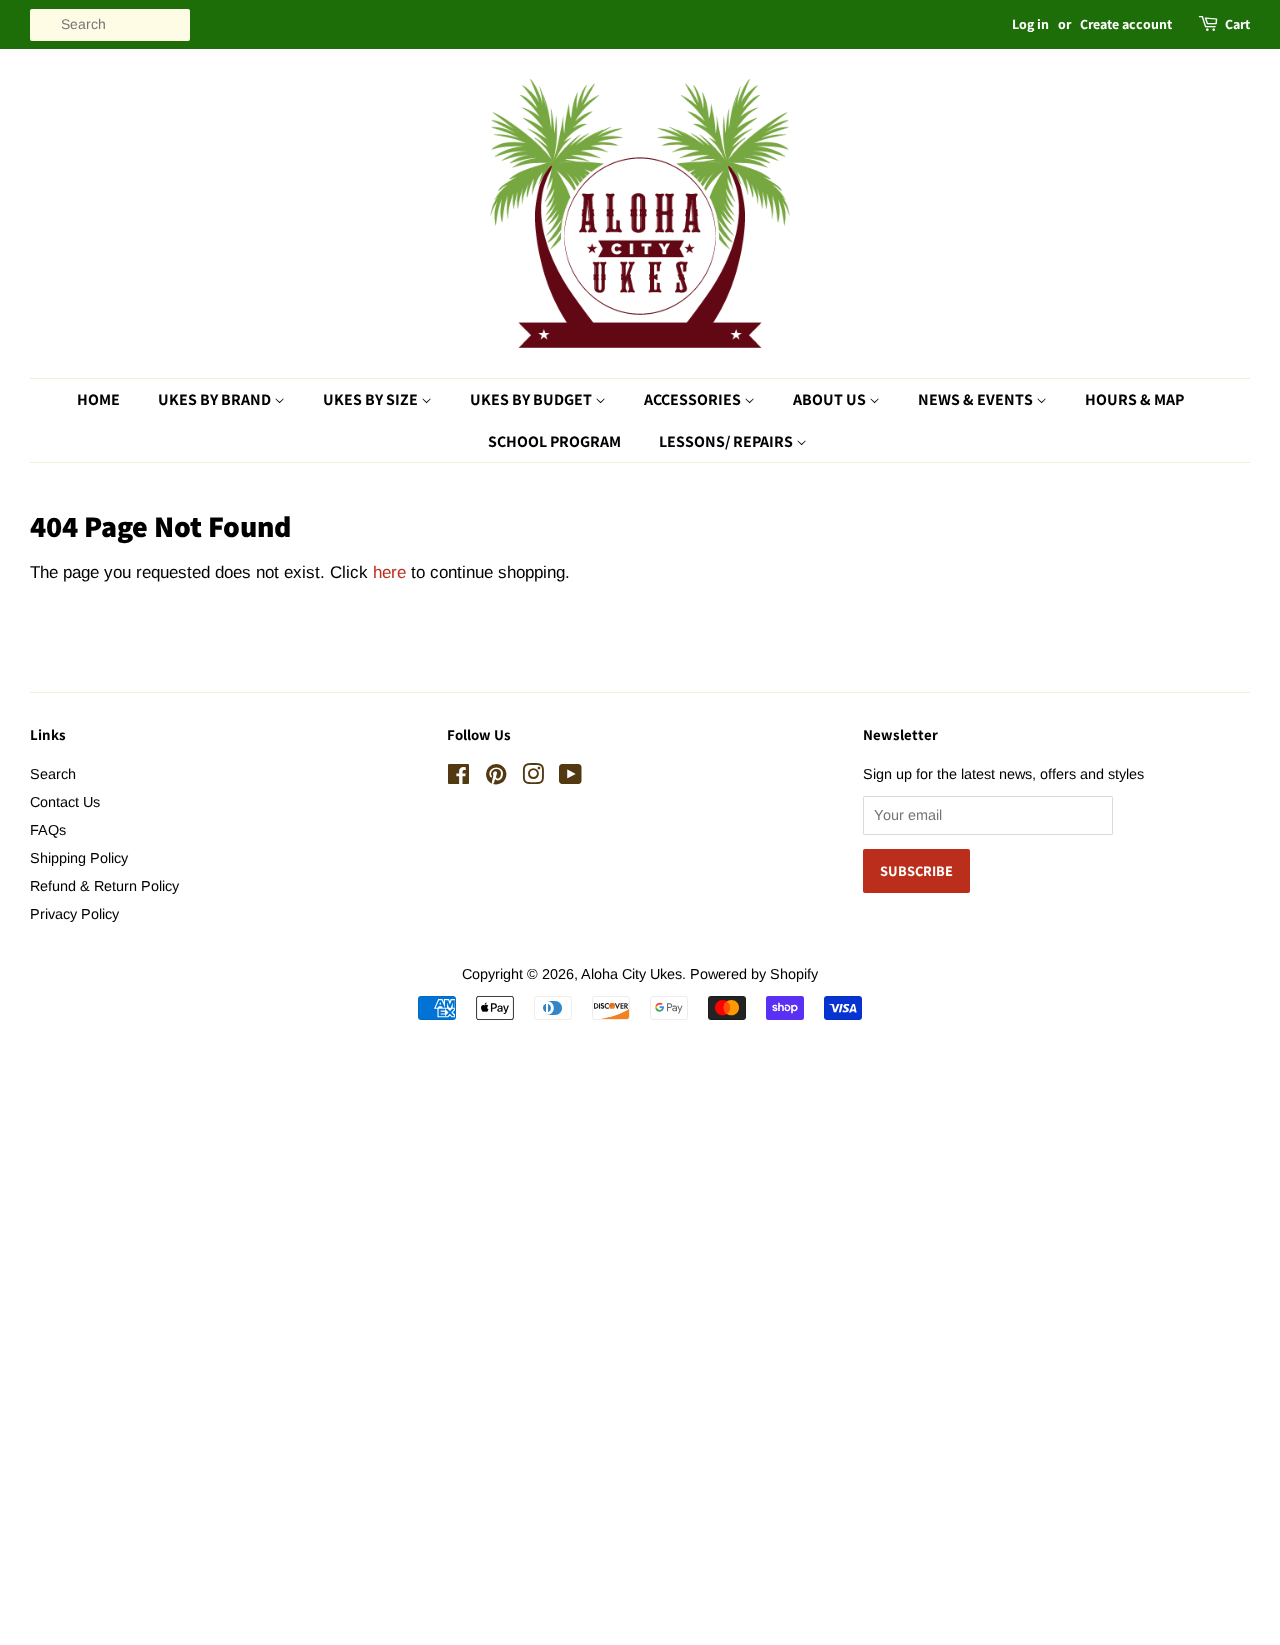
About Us (831, 399)
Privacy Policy (74, 914)
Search (53, 774)
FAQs (48, 830)
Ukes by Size (372, 399)
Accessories (694, 399)
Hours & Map (1134, 399)
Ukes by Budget (532, 399)
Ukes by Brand (216, 399)
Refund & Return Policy (104, 886)
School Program (554, 441)
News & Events (977, 399)
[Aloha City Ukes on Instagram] (533, 778)
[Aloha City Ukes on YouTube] (570, 778)
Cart (1237, 24)
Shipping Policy (79, 858)
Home (98, 399)
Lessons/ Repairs (727, 441)
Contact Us (65, 802)
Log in (1030, 24)
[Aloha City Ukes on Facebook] (458, 778)
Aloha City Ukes (631, 974)
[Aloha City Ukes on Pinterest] (496, 778)
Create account (1126, 24)
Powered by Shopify (754, 974)
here (389, 572)
